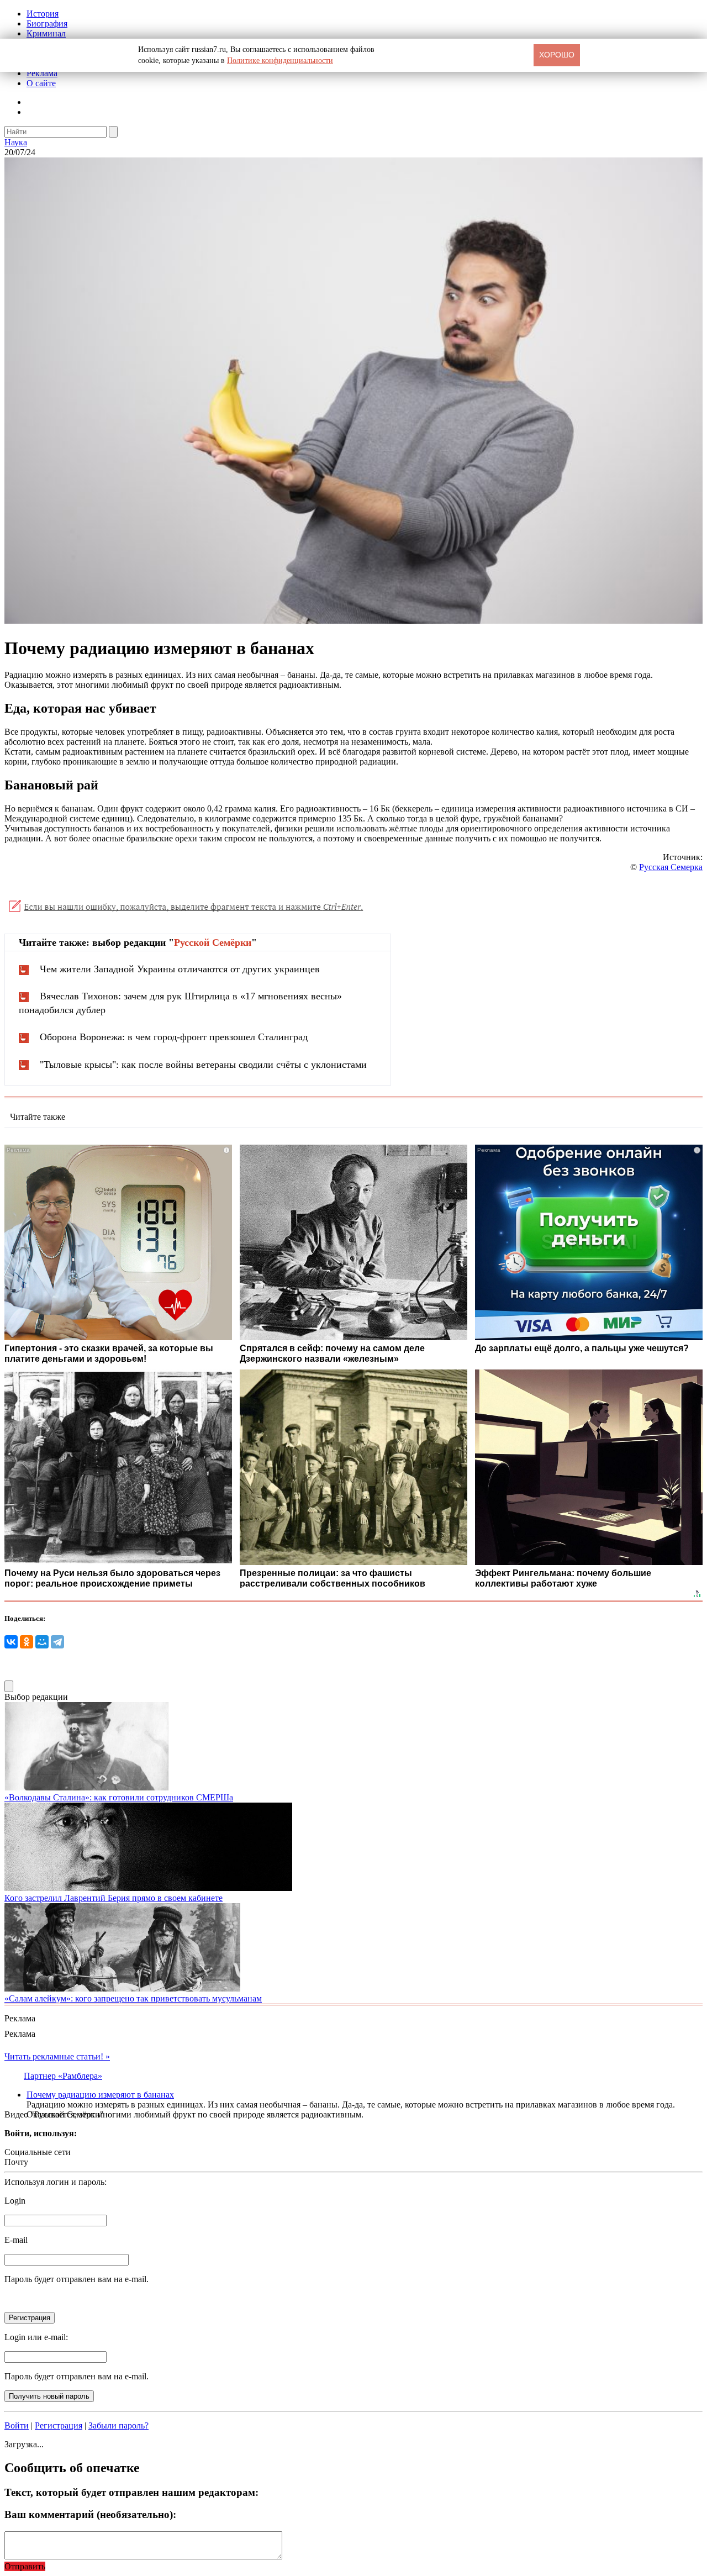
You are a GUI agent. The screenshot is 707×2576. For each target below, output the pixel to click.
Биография (47, 23)
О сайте (41, 83)
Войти (17, 2425)
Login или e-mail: (36, 2337)
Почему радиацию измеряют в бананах (100, 2095)
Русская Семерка (671, 867)
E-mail (16, 2240)
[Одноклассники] (27, 1642)
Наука (16, 142)
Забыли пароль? (118, 2425)
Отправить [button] (25, 2566)
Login (15, 2201)
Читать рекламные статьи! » (57, 2056)
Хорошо (557, 55)
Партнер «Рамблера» (63, 2076)
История (43, 14)
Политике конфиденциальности (280, 60)
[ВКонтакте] (11, 1642)
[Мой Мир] (42, 1642)
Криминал (46, 33)
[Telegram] (57, 1642)
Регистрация (59, 2425)
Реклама (42, 73)
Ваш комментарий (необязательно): (90, 2514)
